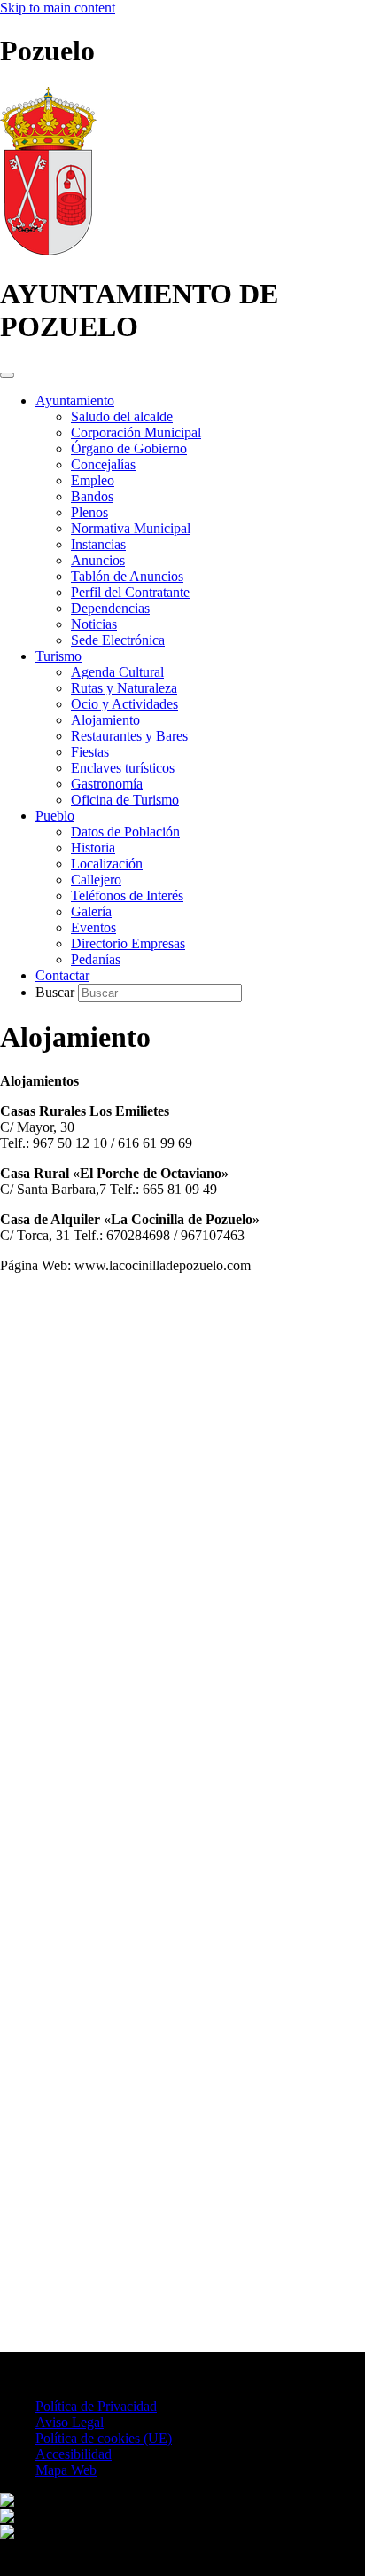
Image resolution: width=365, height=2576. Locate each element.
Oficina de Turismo (125, 800)
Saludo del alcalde (122, 416)
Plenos (89, 512)
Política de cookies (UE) (104, 2438)
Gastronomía (107, 784)
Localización (107, 864)
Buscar (57, 992)
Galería (91, 911)
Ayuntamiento (75, 401)
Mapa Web (66, 2470)
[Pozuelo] (48, 251)
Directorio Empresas (128, 943)
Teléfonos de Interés (127, 895)
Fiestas (90, 752)
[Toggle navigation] (7, 375)
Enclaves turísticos (123, 768)
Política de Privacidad (96, 2406)
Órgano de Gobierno (129, 448)
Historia (93, 848)
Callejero (96, 880)
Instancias (98, 544)
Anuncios (98, 560)
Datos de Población (125, 832)
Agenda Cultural (117, 672)
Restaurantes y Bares (129, 736)
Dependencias (110, 608)
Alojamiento (105, 720)
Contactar (62, 975)
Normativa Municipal (131, 528)
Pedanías (96, 959)
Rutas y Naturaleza (124, 688)
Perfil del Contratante (130, 592)
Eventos (93, 927)
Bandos (92, 496)
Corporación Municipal (136, 432)
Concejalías (103, 464)
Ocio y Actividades (124, 704)
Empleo (93, 480)
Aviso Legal (70, 2422)
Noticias (94, 624)
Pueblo (55, 816)
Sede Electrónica (118, 640)
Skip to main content (58, 8)
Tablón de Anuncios (127, 576)
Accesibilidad (74, 2454)
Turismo (58, 656)
